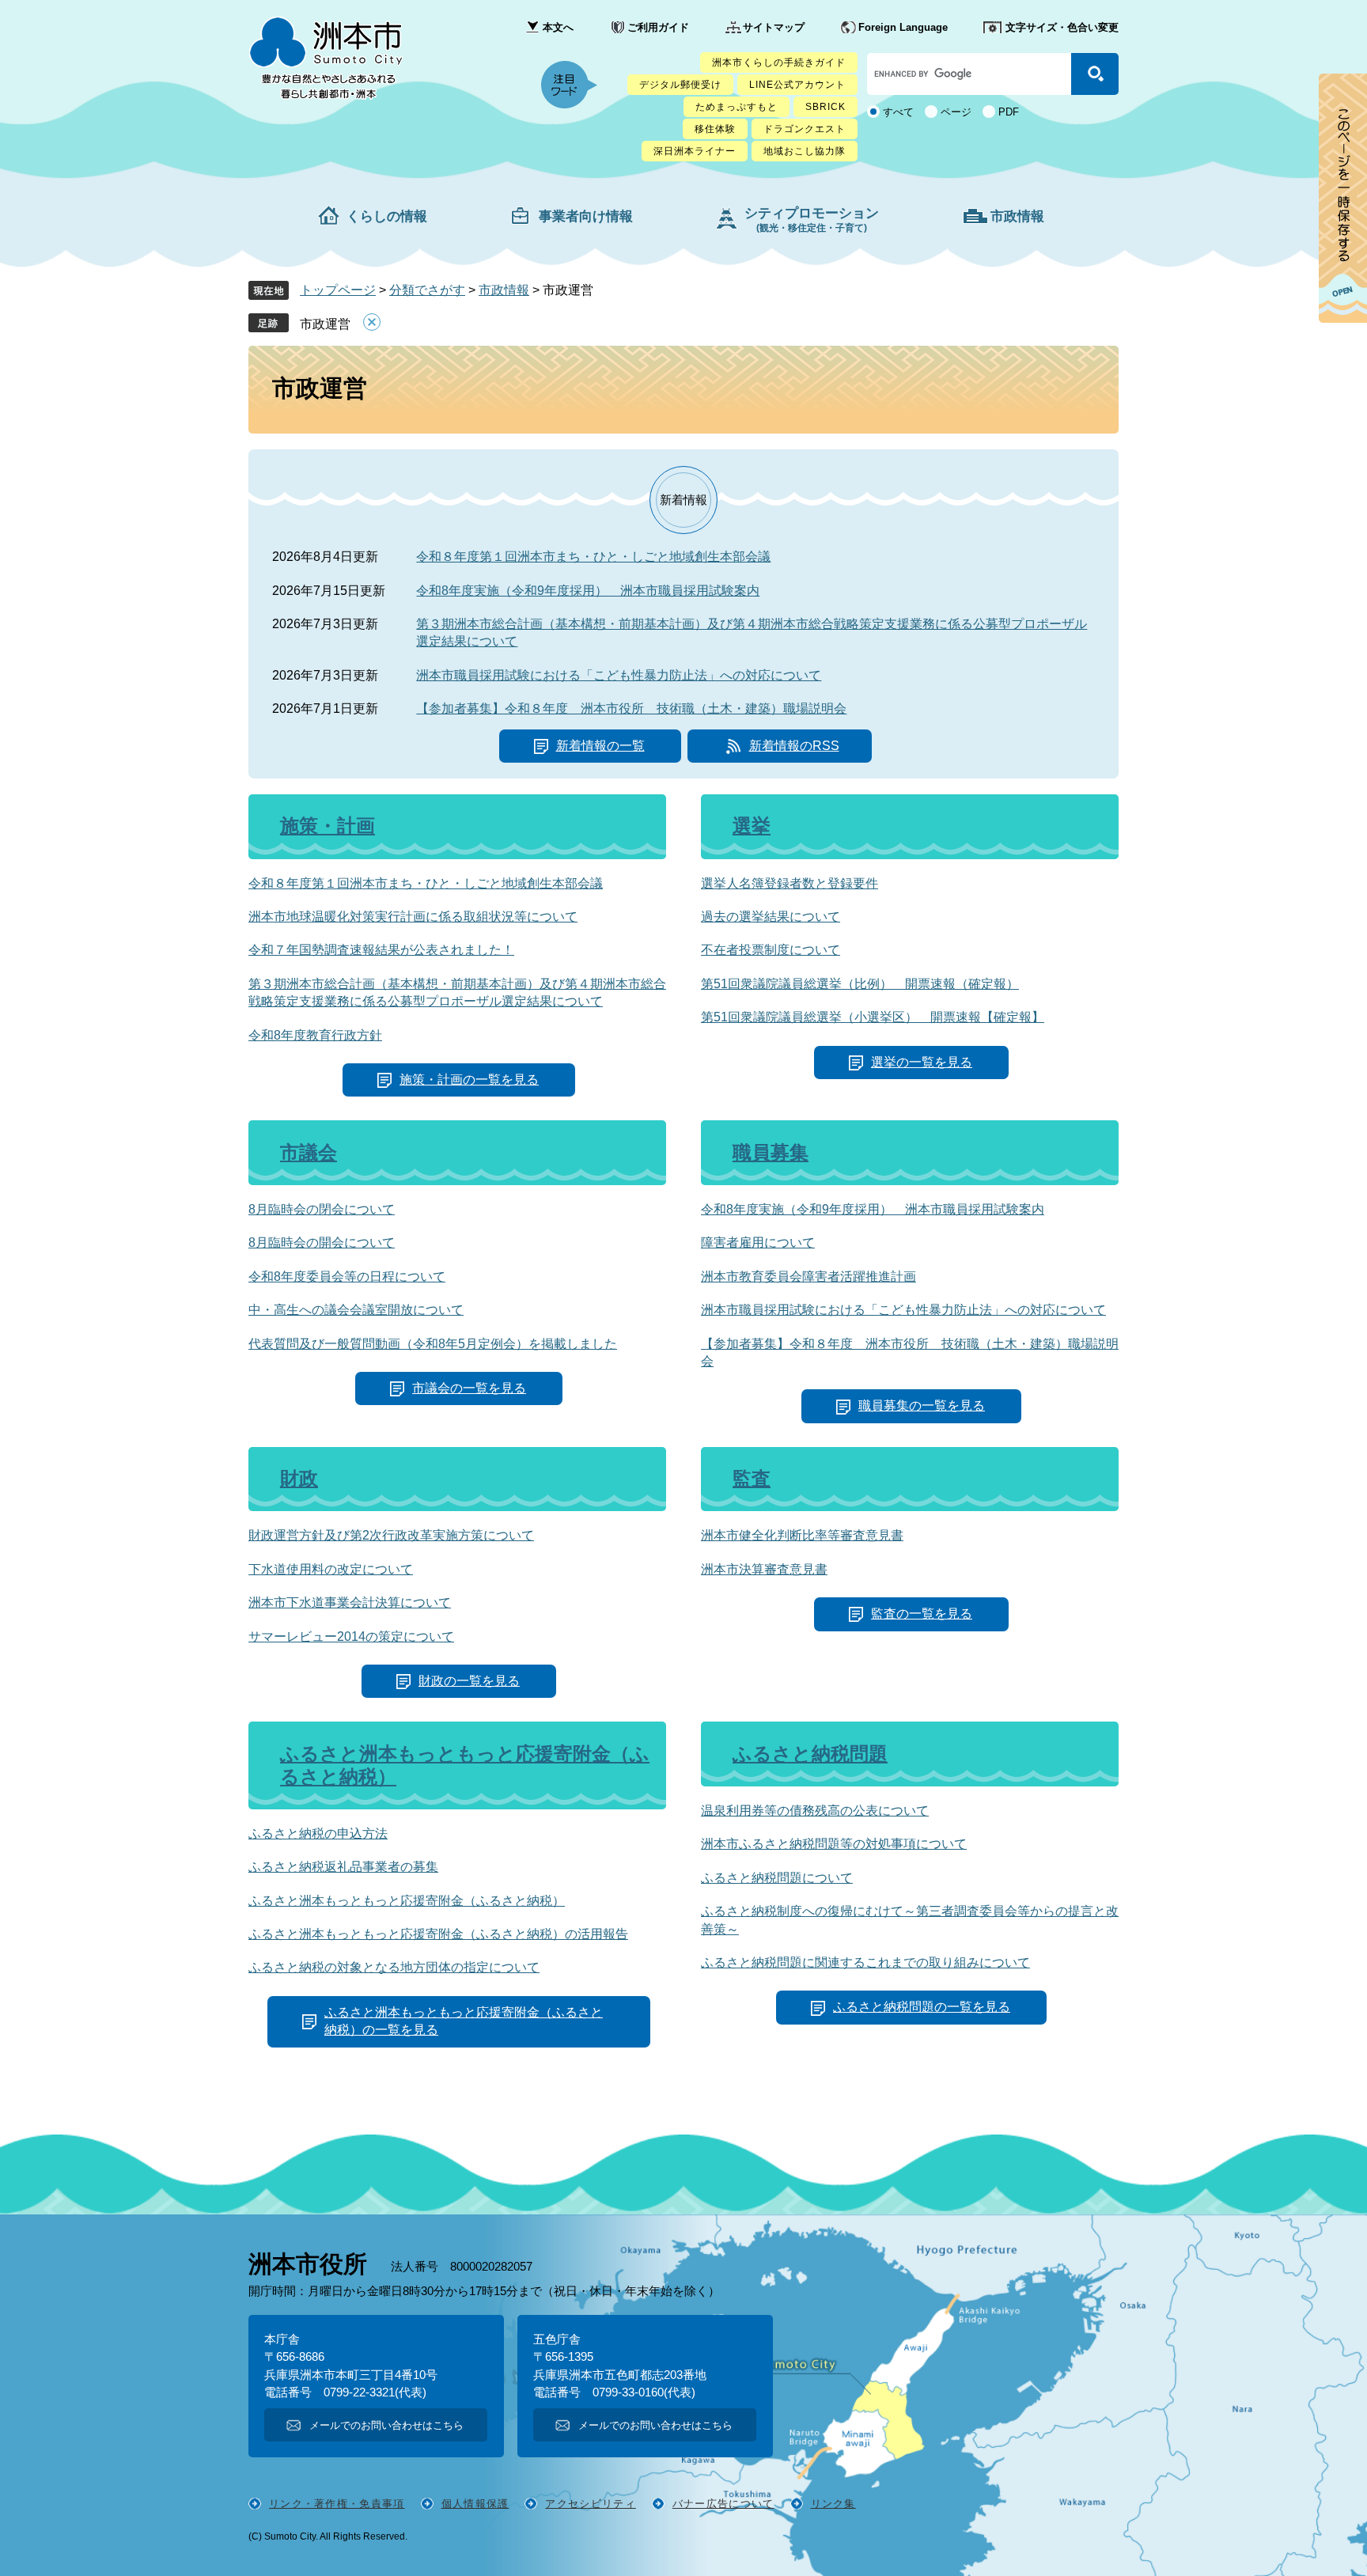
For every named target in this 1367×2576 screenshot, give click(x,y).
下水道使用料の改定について (331, 1569)
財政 (299, 1478)
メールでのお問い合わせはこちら (386, 2425)
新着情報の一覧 (600, 746)
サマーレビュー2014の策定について (351, 1637)
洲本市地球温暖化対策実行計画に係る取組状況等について (413, 917)
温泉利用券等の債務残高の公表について (815, 1811)
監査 (752, 1478)
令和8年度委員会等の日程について (347, 1277)
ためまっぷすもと (737, 107)
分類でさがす (427, 290)
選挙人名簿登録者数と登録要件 (790, 883)
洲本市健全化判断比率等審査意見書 (802, 1535)
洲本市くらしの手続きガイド (779, 63)
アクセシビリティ (590, 2504)
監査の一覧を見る (922, 1614)
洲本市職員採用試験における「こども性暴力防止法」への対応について (619, 675)
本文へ (558, 27)
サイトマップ (774, 27)
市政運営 (325, 324)
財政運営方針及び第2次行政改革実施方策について (391, 1535)
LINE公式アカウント (797, 85)
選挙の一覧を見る (922, 1062)
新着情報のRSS (794, 746)
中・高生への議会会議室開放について (356, 1310)
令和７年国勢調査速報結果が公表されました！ (381, 950)
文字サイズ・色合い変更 (1062, 27)
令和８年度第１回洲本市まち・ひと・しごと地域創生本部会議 (593, 557)
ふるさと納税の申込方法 (318, 1834)
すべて (898, 112)
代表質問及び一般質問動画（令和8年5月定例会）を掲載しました (433, 1344)
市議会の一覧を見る (469, 1388)
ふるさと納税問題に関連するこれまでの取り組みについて (865, 1962)
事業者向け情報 (586, 216)
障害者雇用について (758, 1243)
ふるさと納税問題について (777, 1878)
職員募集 (771, 1152)
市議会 (309, 1152)
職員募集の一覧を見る (922, 1405)
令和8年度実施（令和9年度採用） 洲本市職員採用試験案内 (588, 591)
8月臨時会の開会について (322, 1243)
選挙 (752, 826)
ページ (956, 112)
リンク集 (833, 2504)
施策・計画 (328, 826)
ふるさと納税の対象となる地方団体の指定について (394, 1967)
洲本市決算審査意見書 (764, 1569)
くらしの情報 (387, 216)
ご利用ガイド (658, 27)
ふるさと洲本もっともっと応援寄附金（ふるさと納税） (407, 1901)
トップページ (338, 290)
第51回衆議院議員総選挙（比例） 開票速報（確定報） (860, 984)
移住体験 (715, 129)
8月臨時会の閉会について (322, 1209)
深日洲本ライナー (695, 151)
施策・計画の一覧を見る (469, 1080)
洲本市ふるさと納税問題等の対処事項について (834, 1844)
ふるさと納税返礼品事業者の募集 (343, 1867)
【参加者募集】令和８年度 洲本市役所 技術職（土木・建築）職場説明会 (631, 708)
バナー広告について (723, 2504)
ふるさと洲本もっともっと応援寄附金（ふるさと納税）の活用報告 (438, 1934)
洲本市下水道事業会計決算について (350, 1602)
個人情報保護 (475, 2504)
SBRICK (826, 107)
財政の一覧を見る (469, 1681)
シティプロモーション (812, 220)
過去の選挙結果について (771, 917)
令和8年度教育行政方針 (315, 1035)
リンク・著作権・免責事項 (337, 2504)
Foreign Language (903, 27)
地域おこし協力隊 (805, 151)
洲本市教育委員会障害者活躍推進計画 (808, 1277)
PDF (1009, 112)
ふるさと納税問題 (810, 1754)
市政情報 (1017, 216)
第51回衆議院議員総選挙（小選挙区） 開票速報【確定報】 (873, 1017)
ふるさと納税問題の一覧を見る (922, 2007)
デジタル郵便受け (680, 85)
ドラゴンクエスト (805, 129)
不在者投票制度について (771, 950)
